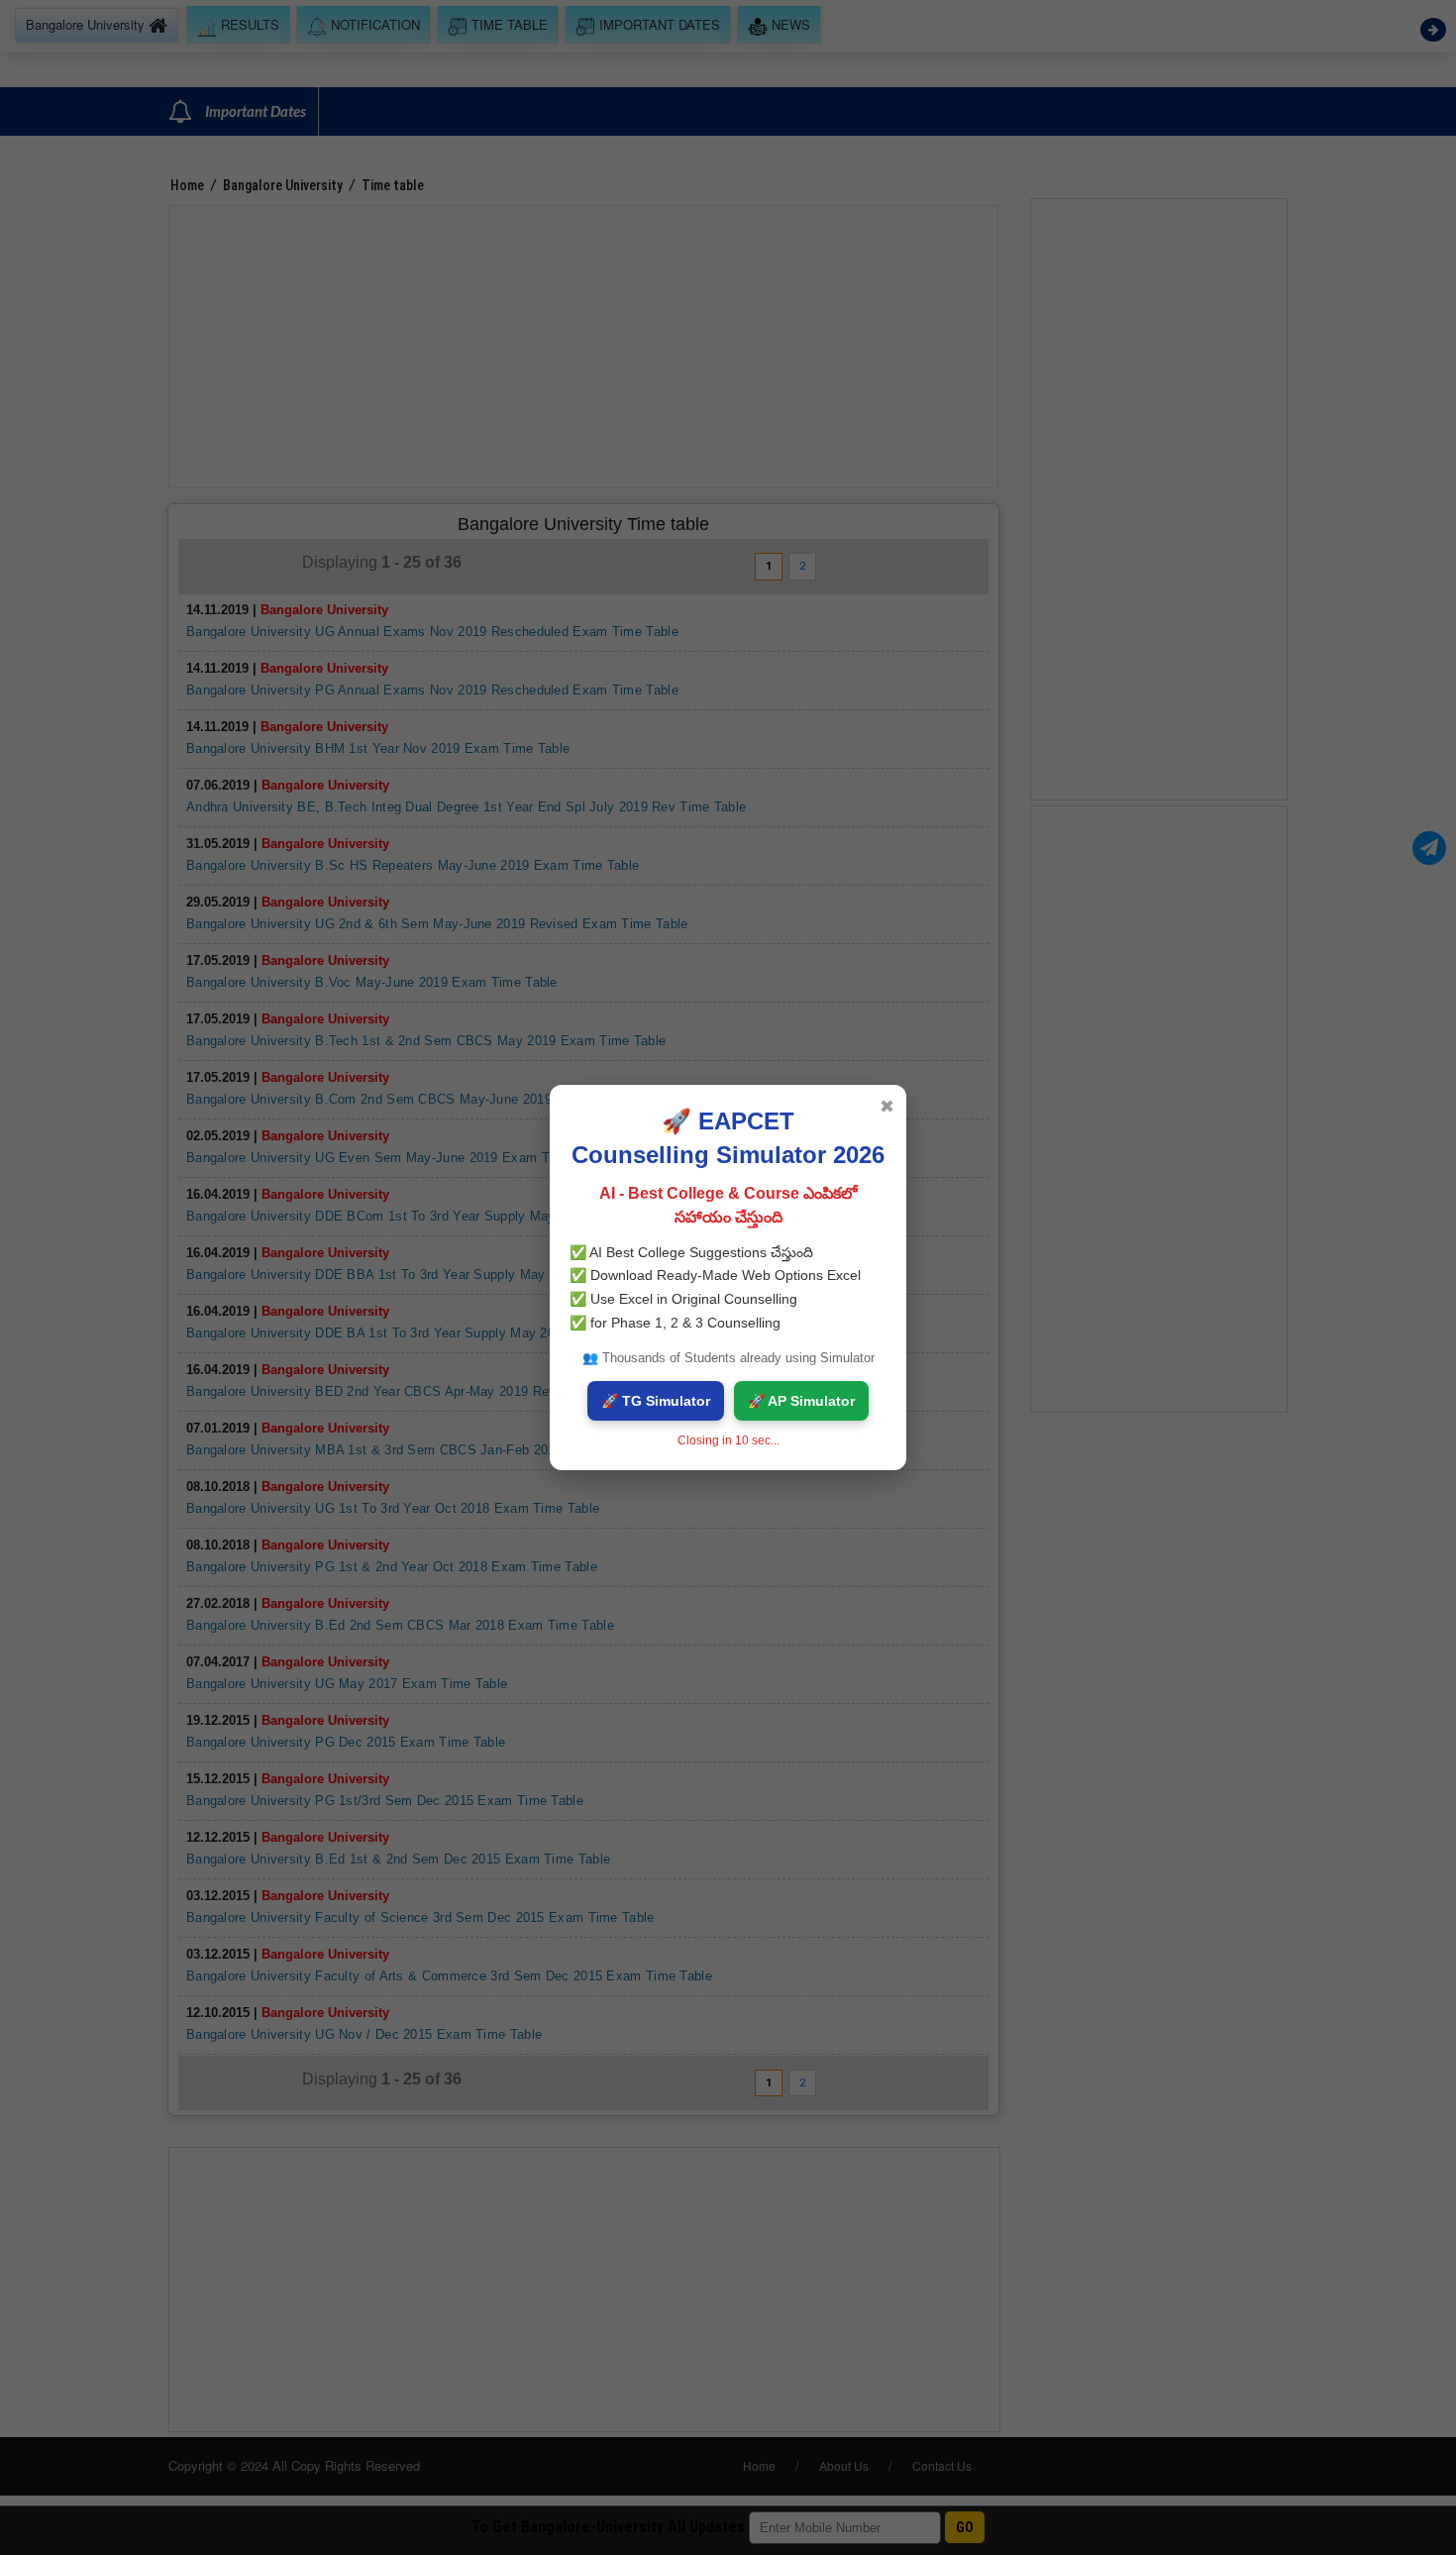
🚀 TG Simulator (656, 1401)
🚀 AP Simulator (801, 1401)
